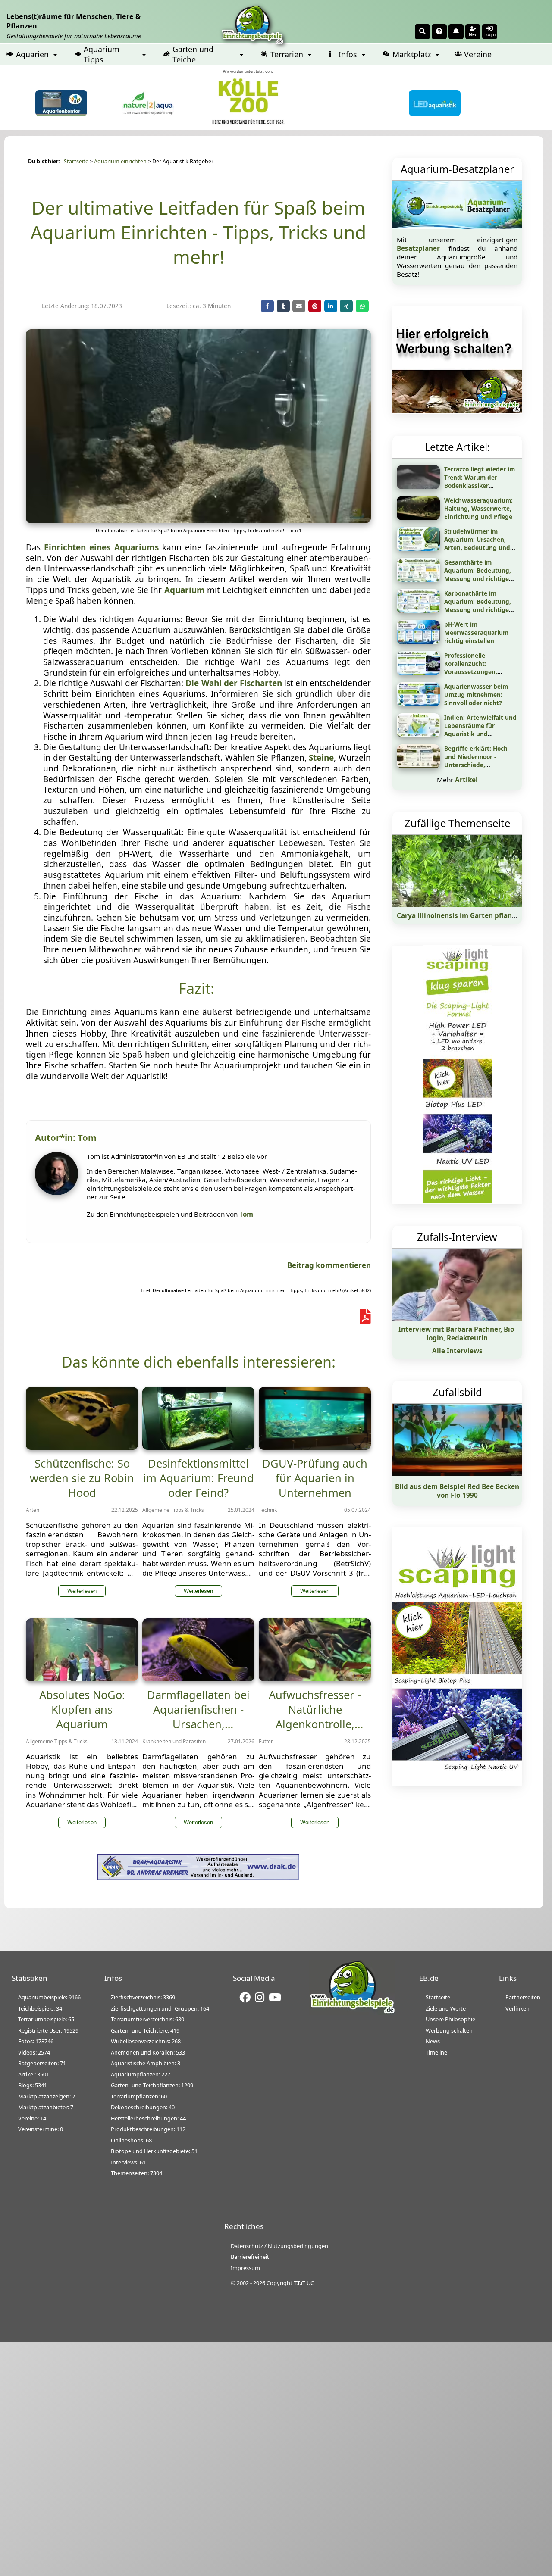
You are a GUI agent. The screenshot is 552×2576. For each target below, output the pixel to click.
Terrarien (287, 54)
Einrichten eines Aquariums (101, 547)
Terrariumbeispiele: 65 (46, 2019)
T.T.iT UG (304, 2283)
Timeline (436, 2052)
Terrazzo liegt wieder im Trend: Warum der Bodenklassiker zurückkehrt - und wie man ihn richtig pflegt (480, 486)
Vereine (478, 54)
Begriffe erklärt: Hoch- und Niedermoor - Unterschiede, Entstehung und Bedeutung (477, 765)
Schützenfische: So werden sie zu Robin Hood (82, 1478)
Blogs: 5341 (33, 2085)
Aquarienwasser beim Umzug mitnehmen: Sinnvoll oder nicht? (476, 695)
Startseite (76, 161)
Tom (246, 1214)
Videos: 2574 (34, 2052)
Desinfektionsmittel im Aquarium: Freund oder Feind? (199, 1478)
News (433, 2041)
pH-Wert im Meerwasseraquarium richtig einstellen (476, 632)
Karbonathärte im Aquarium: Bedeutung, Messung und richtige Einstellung (478, 606)
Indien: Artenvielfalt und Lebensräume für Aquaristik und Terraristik (480, 730)
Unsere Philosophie (450, 2019)
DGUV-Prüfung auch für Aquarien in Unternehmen (315, 1478)
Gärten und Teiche (193, 54)
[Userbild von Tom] (59, 1193)
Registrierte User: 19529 (48, 2030)
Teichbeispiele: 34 (40, 2008)
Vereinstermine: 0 (41, 2129)
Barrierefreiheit (250, 2257)
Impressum (245, 2268)
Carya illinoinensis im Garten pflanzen (460, 915)
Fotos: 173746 (36, 2041)
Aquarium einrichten (120, 161)
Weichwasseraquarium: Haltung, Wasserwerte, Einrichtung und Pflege (478, 508)
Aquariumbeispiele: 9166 (49, 1997)
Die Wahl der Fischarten (234, 683)
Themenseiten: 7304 (136, 2173)
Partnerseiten (523, 1997)
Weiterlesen (82, 1591)
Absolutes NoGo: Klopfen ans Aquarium (82, 1709)
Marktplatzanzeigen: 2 (47, 2096)
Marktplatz (412, 54)
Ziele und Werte (446, 2008)
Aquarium (185, 590)
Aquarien (32, 54)
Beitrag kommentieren (329, 1265)
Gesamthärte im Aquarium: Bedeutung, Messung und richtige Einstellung (478, 575)
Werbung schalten (449, 2030)
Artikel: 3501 (34, 2074)
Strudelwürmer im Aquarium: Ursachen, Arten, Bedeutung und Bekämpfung (477, 543)
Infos (348, 54)
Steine (321, 758)
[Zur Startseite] (352, 2012)
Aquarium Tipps (102, 54)
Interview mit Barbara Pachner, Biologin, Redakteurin (457, 1333)
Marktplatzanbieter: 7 (46, 2107)
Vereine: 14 (32, 2118)
